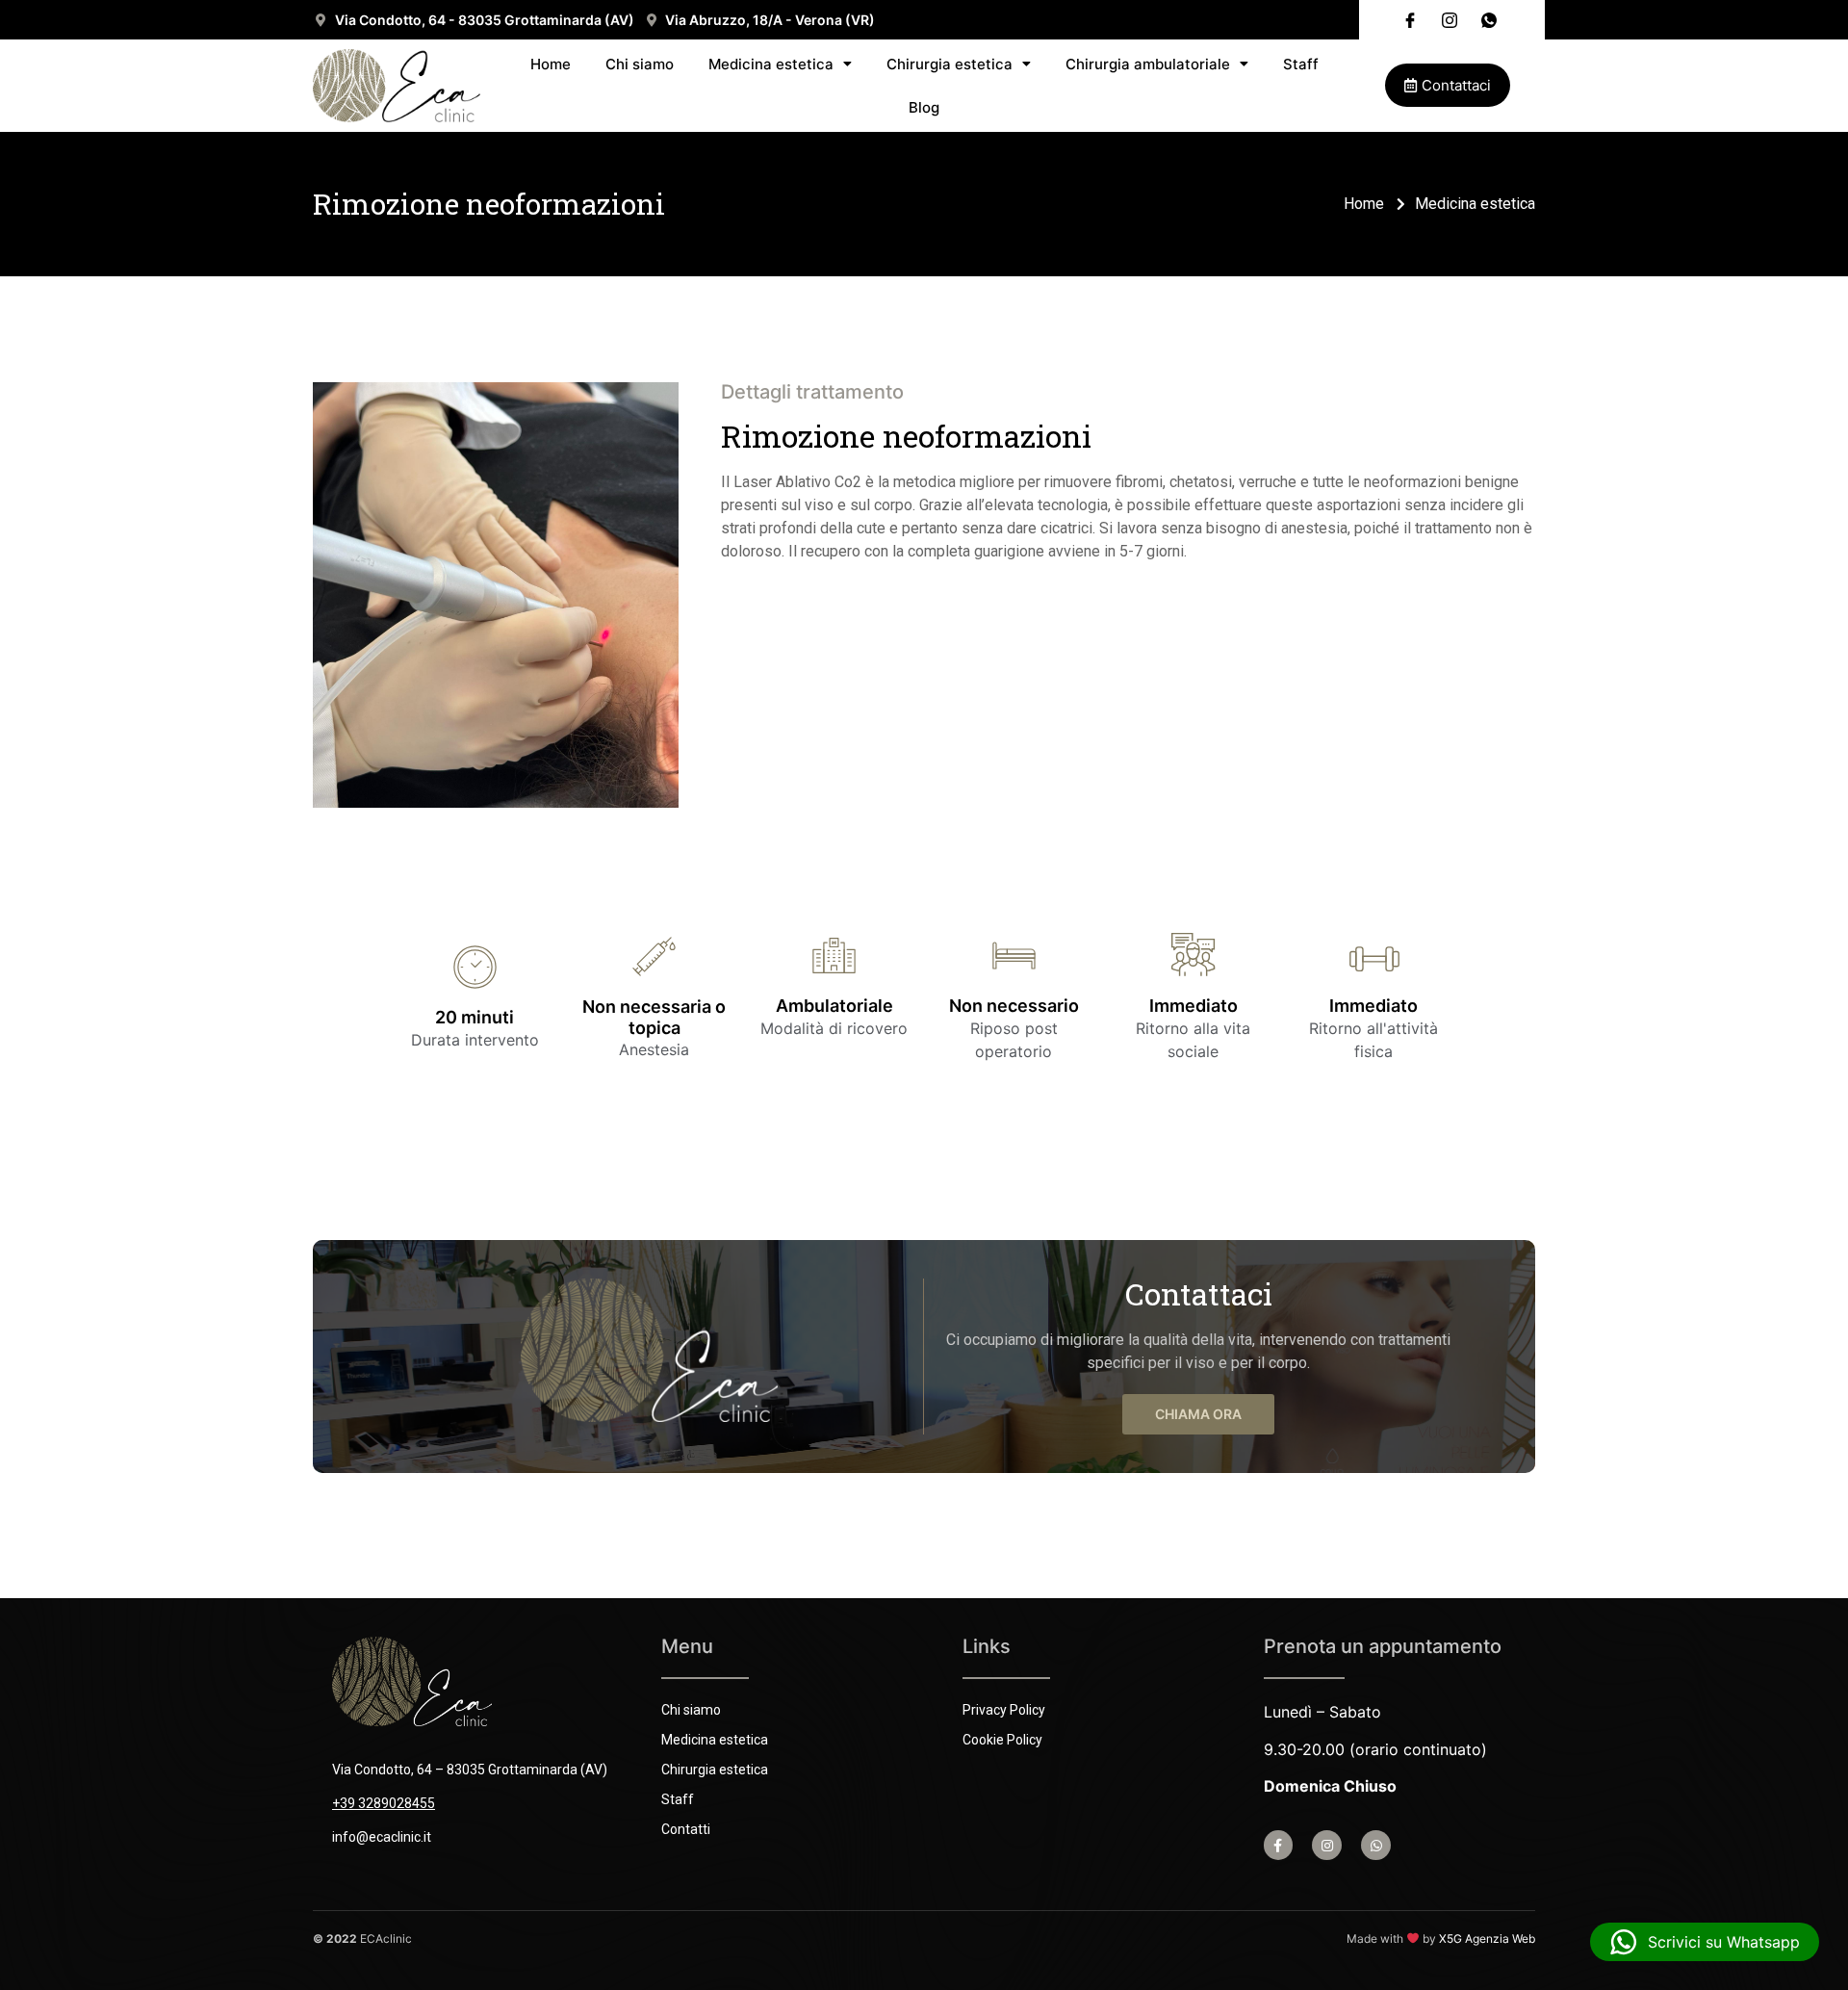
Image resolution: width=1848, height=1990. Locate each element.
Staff (1301, 64)
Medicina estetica (771, 64)
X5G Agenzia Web (1487, 1938)
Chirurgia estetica (950, 64)
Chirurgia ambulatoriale (1148, 64)
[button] (1448, 85)
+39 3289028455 (384, 1803)
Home (551, 64)
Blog (924, 107)
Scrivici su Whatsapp (1719, 1942)
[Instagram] (1327, 1845)
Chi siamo (640, 64)
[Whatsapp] (1376, 1845)
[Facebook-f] (1279, 1845)
